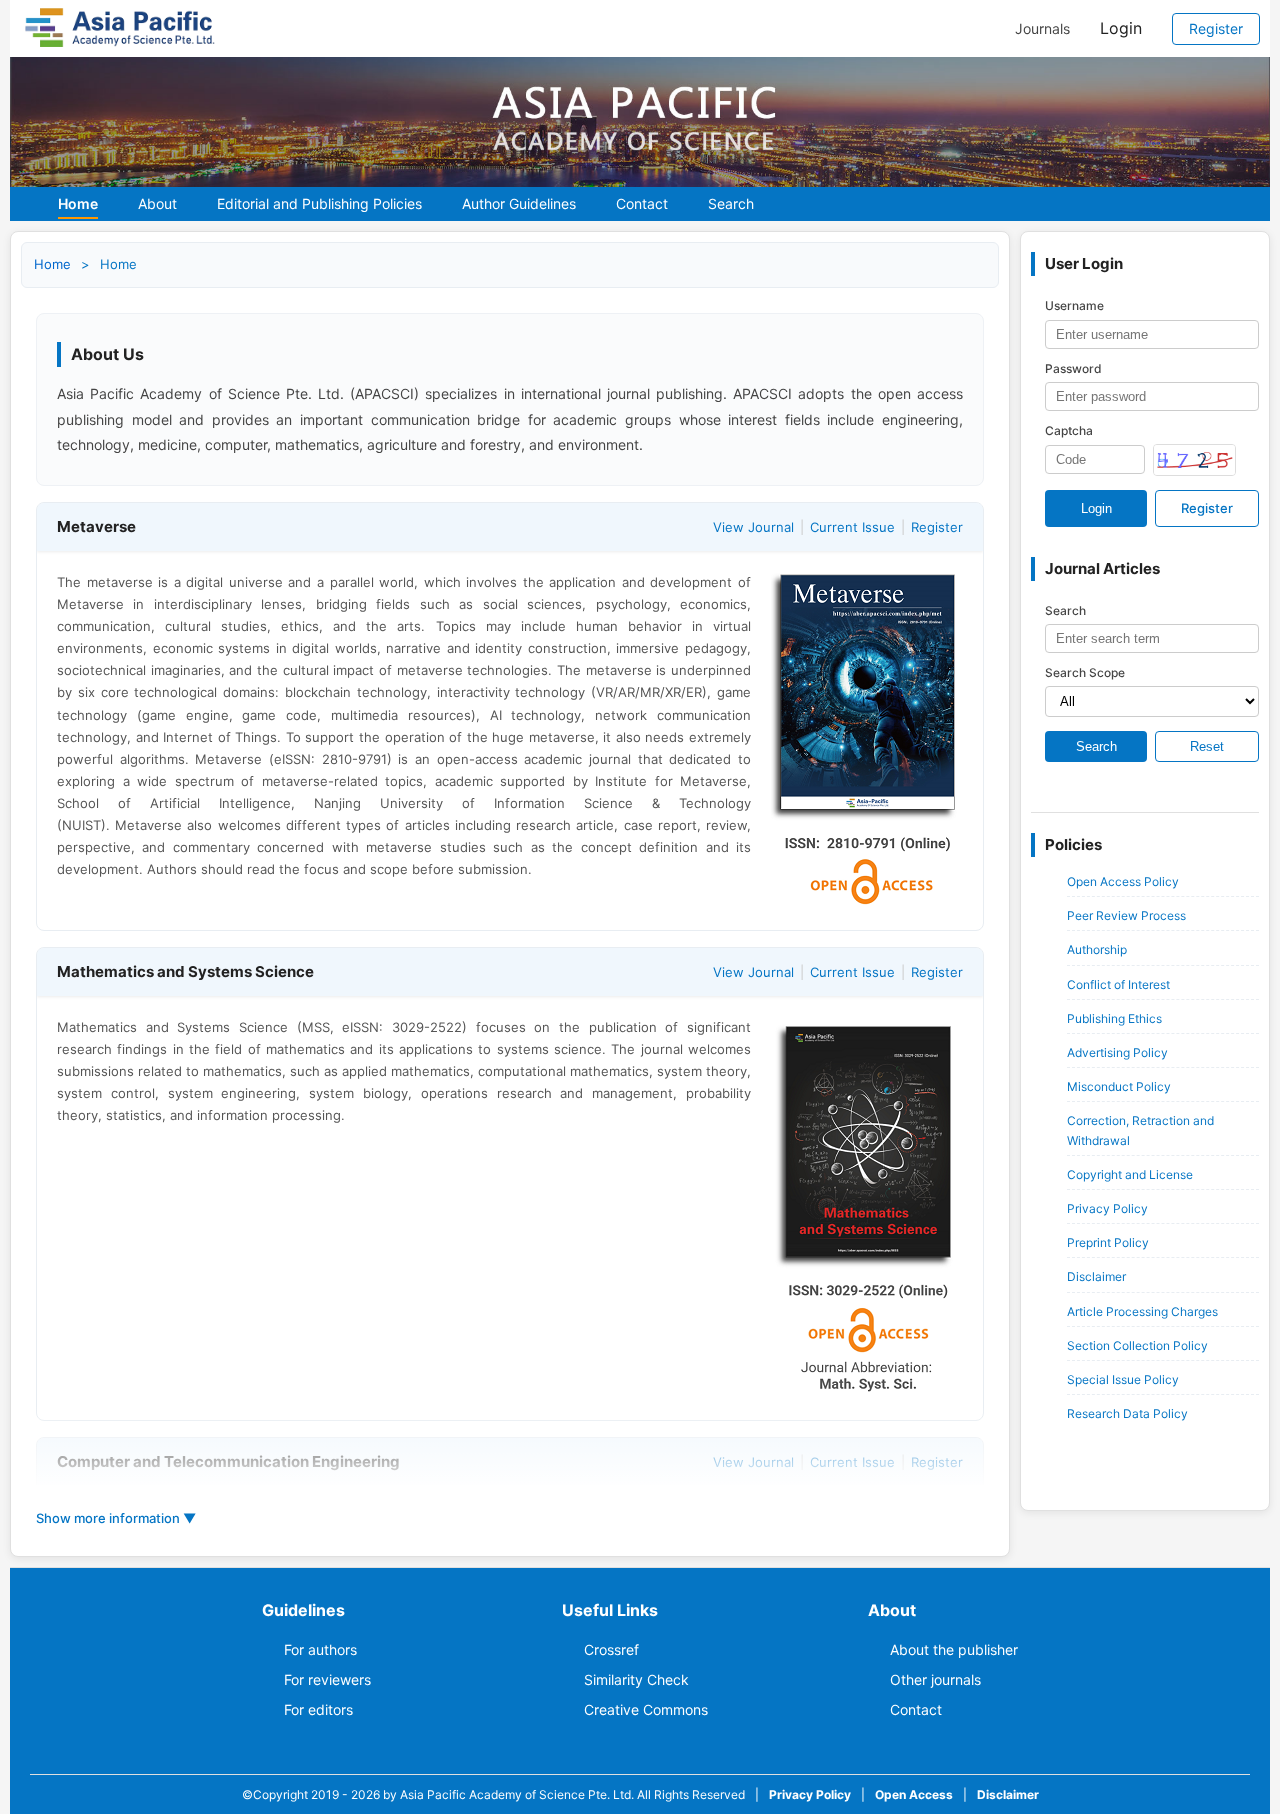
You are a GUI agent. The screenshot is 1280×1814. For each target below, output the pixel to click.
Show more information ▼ (116, 1518)
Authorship (1097, 949)
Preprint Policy (1108, 1242)
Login (1121, 28)
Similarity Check (636, 1679)
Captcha (1069, 430)
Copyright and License (1130, 1174)
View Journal (753, 527)
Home (78, 203)
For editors (318, 1709)
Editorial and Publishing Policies (319, 203)
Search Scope (1085, 672)
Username (1074, 305)
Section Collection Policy (1137, 1345)
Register (1216, 28)
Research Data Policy (1127, 1413)
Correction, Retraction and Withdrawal (1140, 1130)
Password (1073, 368)
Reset (1207, 746)
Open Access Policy (1123, 881)
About (157, 203)
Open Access (914, 1794)
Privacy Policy (1107, 1208)
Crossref (611, 1649)
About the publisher (954, 1649)
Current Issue (852, 527)
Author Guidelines (519, 203)
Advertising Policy (1117, 1052)
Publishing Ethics (1114, 1018)
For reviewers (327, 1679)
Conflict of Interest (1118, 984)
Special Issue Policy (1123, 1379)
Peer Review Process (1126, 915)
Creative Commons (646, 1709)
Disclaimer (1096, 1276)
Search (731, 203)
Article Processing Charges (1142, 1311)
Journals (1042, 29)
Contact (642, 203)
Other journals (935, 1679)
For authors (320, 1649)
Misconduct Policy (1119, 1086)
